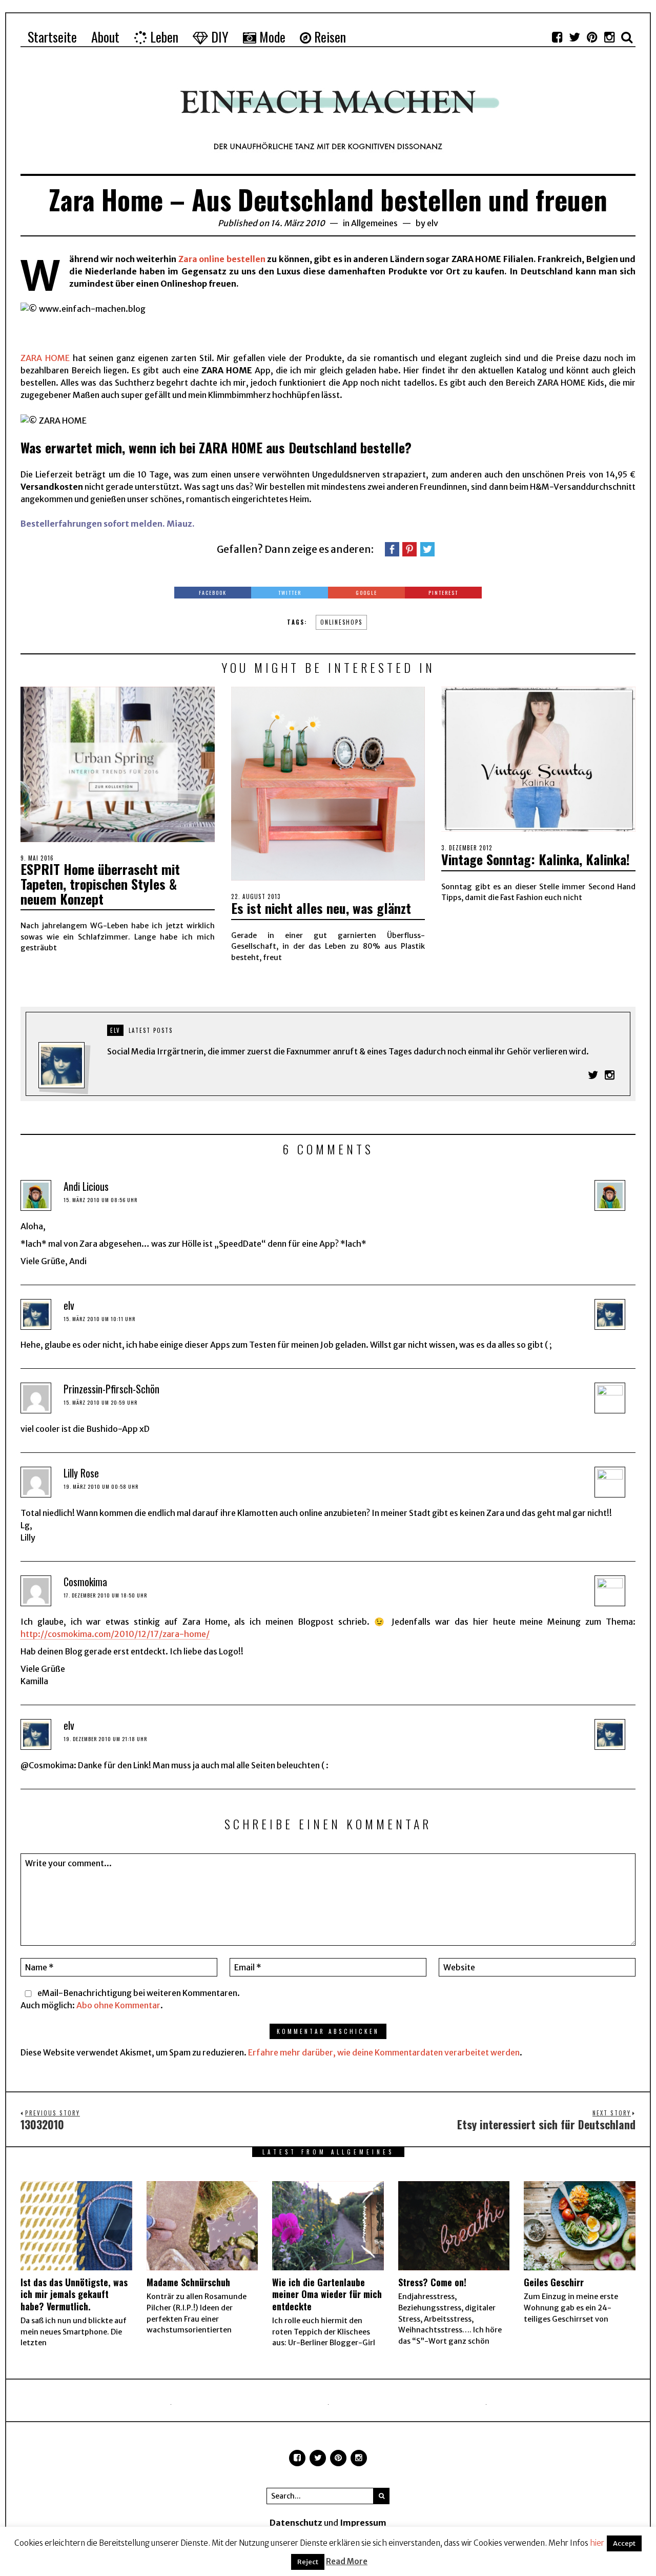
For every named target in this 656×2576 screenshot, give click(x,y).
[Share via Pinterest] (409, 549)
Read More (347, 2561)
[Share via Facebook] (392, 549)
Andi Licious (86, 1186)
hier (597, 2543)
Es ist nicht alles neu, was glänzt (321, 908)
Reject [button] (308, 2562)
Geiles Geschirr (554, 2282)
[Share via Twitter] (427, 549)
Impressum (363, 2523)
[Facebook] (557, 37)
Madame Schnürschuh (188, 2282)
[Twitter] (575, 37)
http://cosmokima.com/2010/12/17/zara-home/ (115, 1634)
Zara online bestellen (222, 259)
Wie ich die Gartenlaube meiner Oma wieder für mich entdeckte (327, 2294)
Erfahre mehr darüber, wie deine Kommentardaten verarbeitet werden (384, 2052)
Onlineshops (341, 622)
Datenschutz (296, 2523)
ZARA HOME (45, 358)
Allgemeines (374, 223)
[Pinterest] (592, 37)
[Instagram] (609, 37)
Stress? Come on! (432, 2282)
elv (433, 223)
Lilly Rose (81, 1473)
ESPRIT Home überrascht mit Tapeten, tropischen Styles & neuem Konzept (100, 884)
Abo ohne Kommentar (118, 2005)
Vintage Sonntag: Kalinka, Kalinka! (536, 859)
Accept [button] (624, 2543)
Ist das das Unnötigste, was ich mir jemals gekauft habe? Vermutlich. (74, 2294)
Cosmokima (85, 1582)
